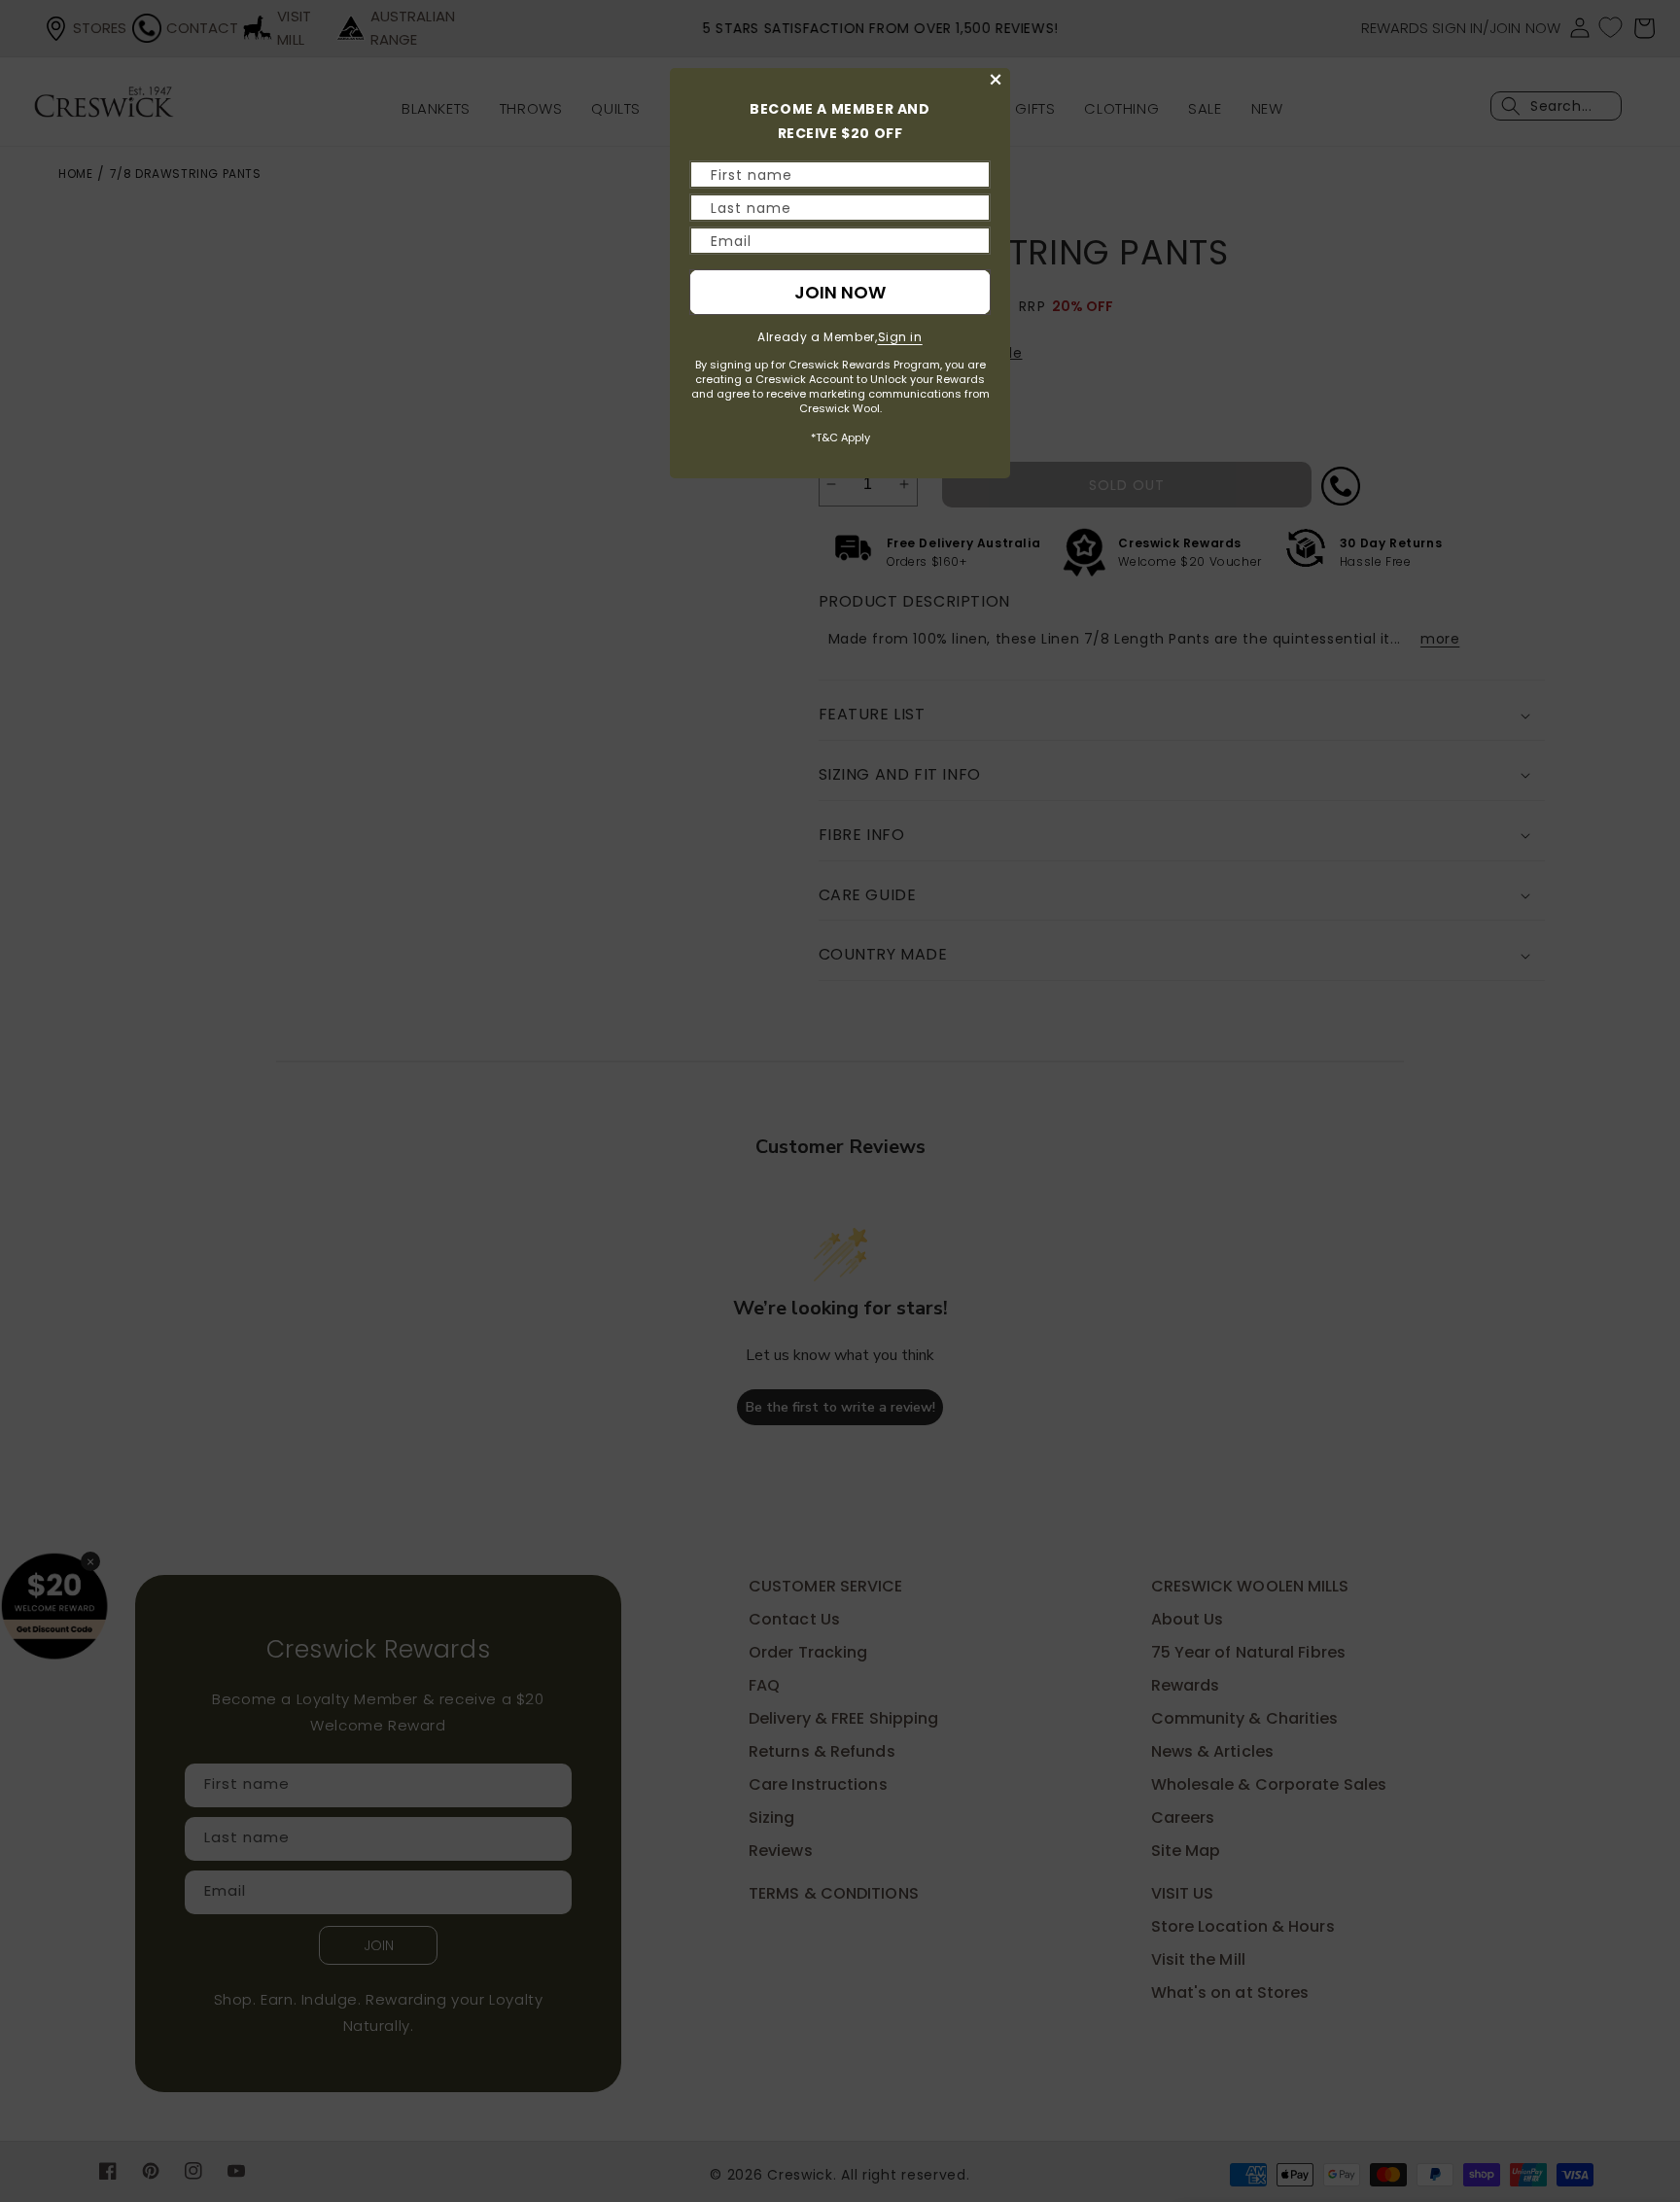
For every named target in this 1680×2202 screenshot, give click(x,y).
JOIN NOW (840, 292)
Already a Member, (840, 337)
